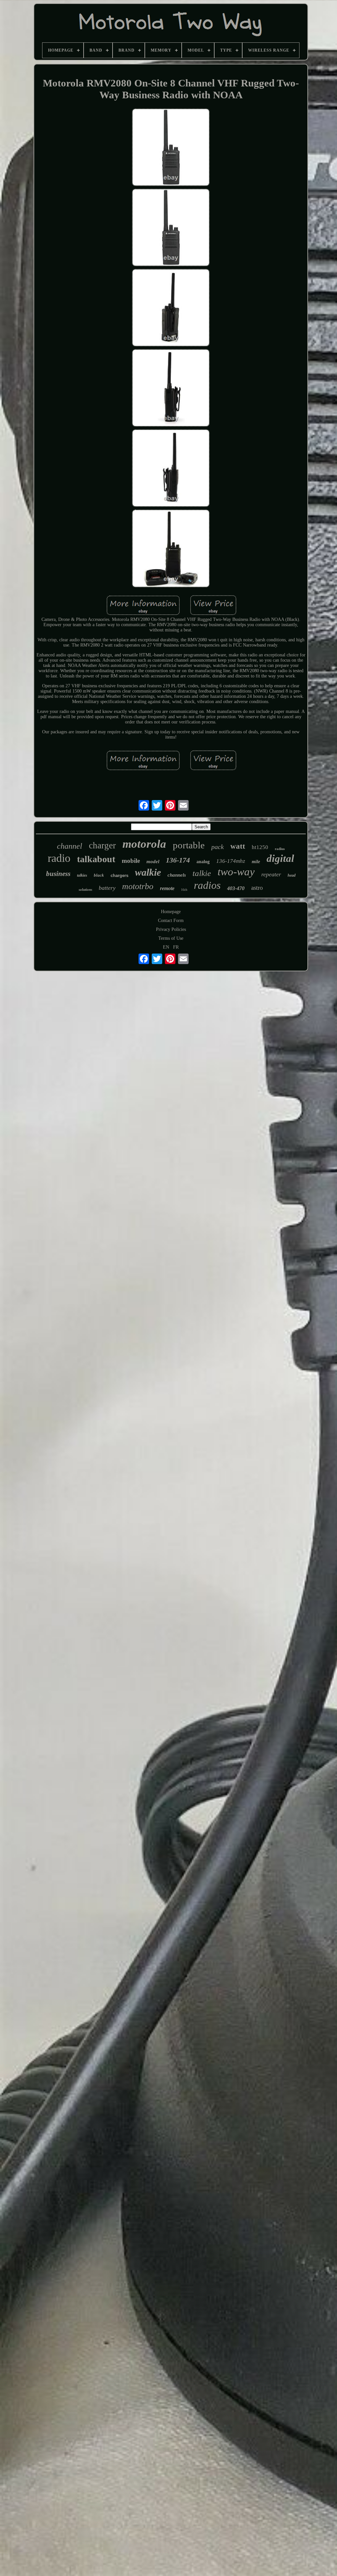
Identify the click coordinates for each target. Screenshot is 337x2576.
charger (102, 845)
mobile (131, 861)
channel (70, 846)
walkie (148, 872)
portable (189, 845)
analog (203, 862)
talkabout (96, 859)
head (292, 875)
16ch (184, 890)
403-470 (236, 888)
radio (59, 858)
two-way (236, 872)
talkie (202, 873)
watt (238, 846)
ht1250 (260, 847)
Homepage (171, 912)
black (99, 875)
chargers (119, 875)
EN (166, 947)
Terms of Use (171, 938)
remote (167, 888)
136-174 (178, 860)
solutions (85, 889)
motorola (144, 844)
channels (177, 875)
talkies (82, 875)
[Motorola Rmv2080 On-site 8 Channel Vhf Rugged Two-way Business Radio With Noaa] (171, 148)
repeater (271, 874)
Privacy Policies (171, 929)
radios (207, 885)
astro (257, 888)
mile (256, 862)
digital (280, 858)
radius (280, 849)
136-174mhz (231, 861)
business (58, 874)
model (153, 862)
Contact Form (171, 921)
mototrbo (138, 886)
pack (218, 847)
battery (107, 888)
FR (176, 947)
